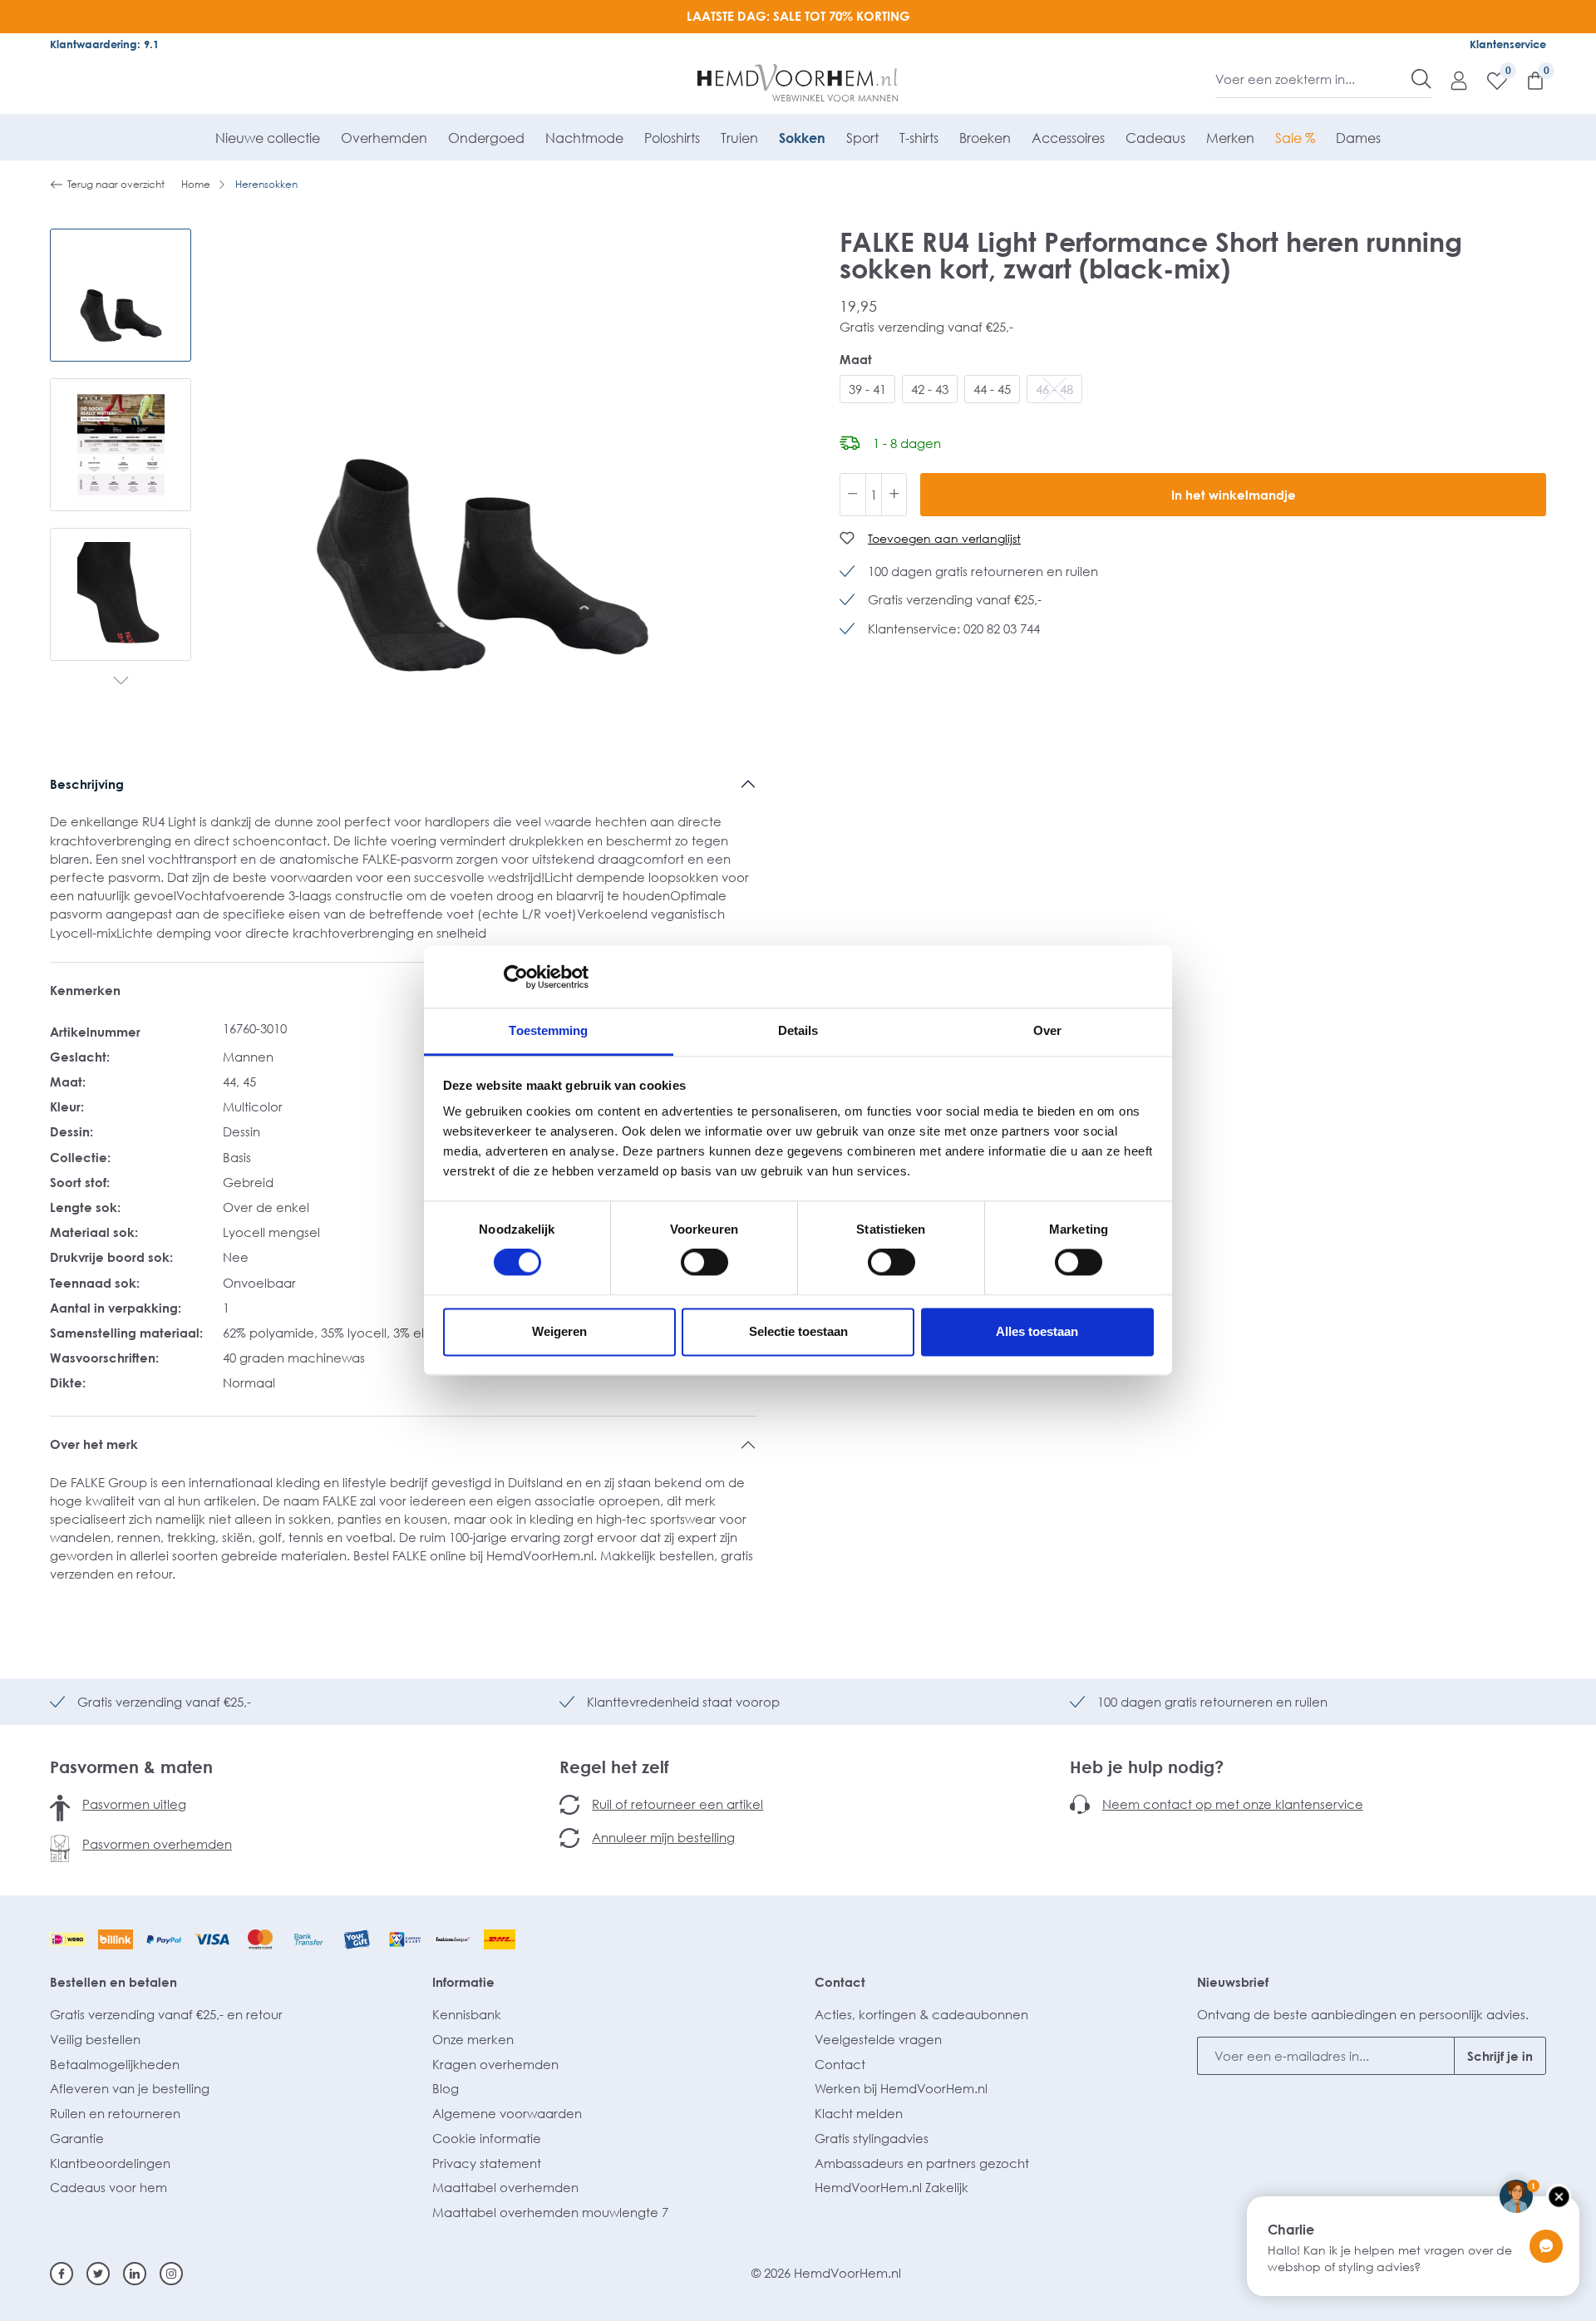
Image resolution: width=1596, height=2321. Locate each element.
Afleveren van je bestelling (130, 2088)
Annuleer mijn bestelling (663, 1837)
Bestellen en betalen (113, 1982)
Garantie (77, 2138)
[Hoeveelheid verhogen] (894, 495)
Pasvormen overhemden (157, 1844)
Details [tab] (798, 1030)
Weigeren (559, 1331)
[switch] (704, 1263)
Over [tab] (1047, 1030)
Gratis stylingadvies (872, 2138)
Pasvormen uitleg (134, 1804)
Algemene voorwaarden (507, 2113)
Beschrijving (87, 784)
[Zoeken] (1421, 79)
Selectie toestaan (798, 1331)
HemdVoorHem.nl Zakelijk (892, 2187)
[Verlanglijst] (1489, 80)
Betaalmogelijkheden (115, 2064)
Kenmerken (85, 990)
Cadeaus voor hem (108, 2187)
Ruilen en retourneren (115, 2113)
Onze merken (473, 2039)
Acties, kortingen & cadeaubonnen (921, 2014)
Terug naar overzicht (116, 184)
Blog (446, 2088)
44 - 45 (992, 389)
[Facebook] (62, 2274)
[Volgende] (121, 682)
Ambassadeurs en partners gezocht (922, 2163)
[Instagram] (171, 2274)
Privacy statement (487, 2163)
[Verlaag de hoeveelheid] (853, 495)
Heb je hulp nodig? (1147, 1767)
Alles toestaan (1037, 1331)
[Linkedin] (135, 2274)
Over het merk (94, 1444)
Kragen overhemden (495, 2064)
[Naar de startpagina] (798, 83)
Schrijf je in (1500, 2056)
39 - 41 (867, 389)
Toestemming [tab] (548, 1030)
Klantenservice (1508, 44)
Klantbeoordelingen (110, 2163)
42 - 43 (930, 389)
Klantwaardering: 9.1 (104, 44)
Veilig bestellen (95, 2039)
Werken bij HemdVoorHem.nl (901, 2088)
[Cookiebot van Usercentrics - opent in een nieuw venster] (516, 977)
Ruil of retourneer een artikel (677, 1804)
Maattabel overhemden (505, 2187)
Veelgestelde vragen (878, 2039)
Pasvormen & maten (131, 1767)
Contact (840, 1982)
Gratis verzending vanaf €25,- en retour (166, 2014)
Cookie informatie (487, 2138)
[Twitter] (98, 2274)
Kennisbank (467, 2014)
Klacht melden (859, 2113)
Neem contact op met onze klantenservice (1233, 1804)
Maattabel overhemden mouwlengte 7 (550, 2212)
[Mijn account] (1451, 80)
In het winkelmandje (1234, 495)
